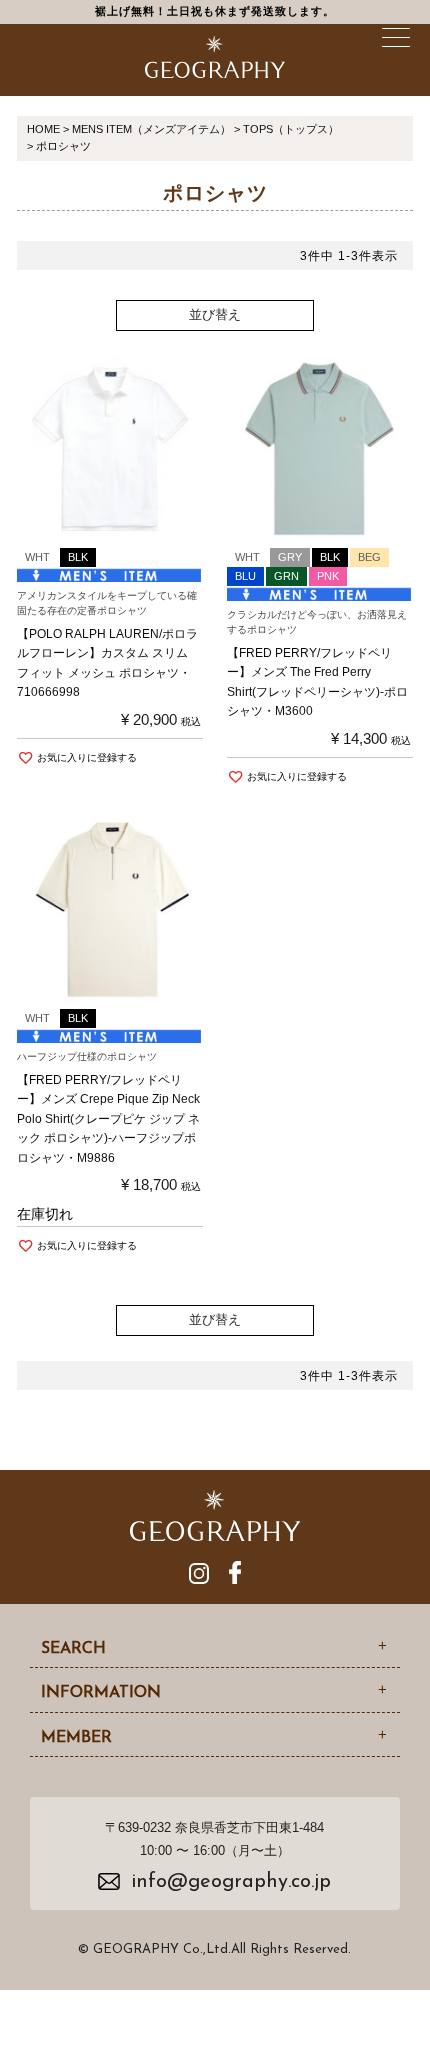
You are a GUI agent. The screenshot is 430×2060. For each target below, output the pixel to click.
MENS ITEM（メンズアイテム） (151, 129)
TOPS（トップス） (291, 129)
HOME (43, 129)
